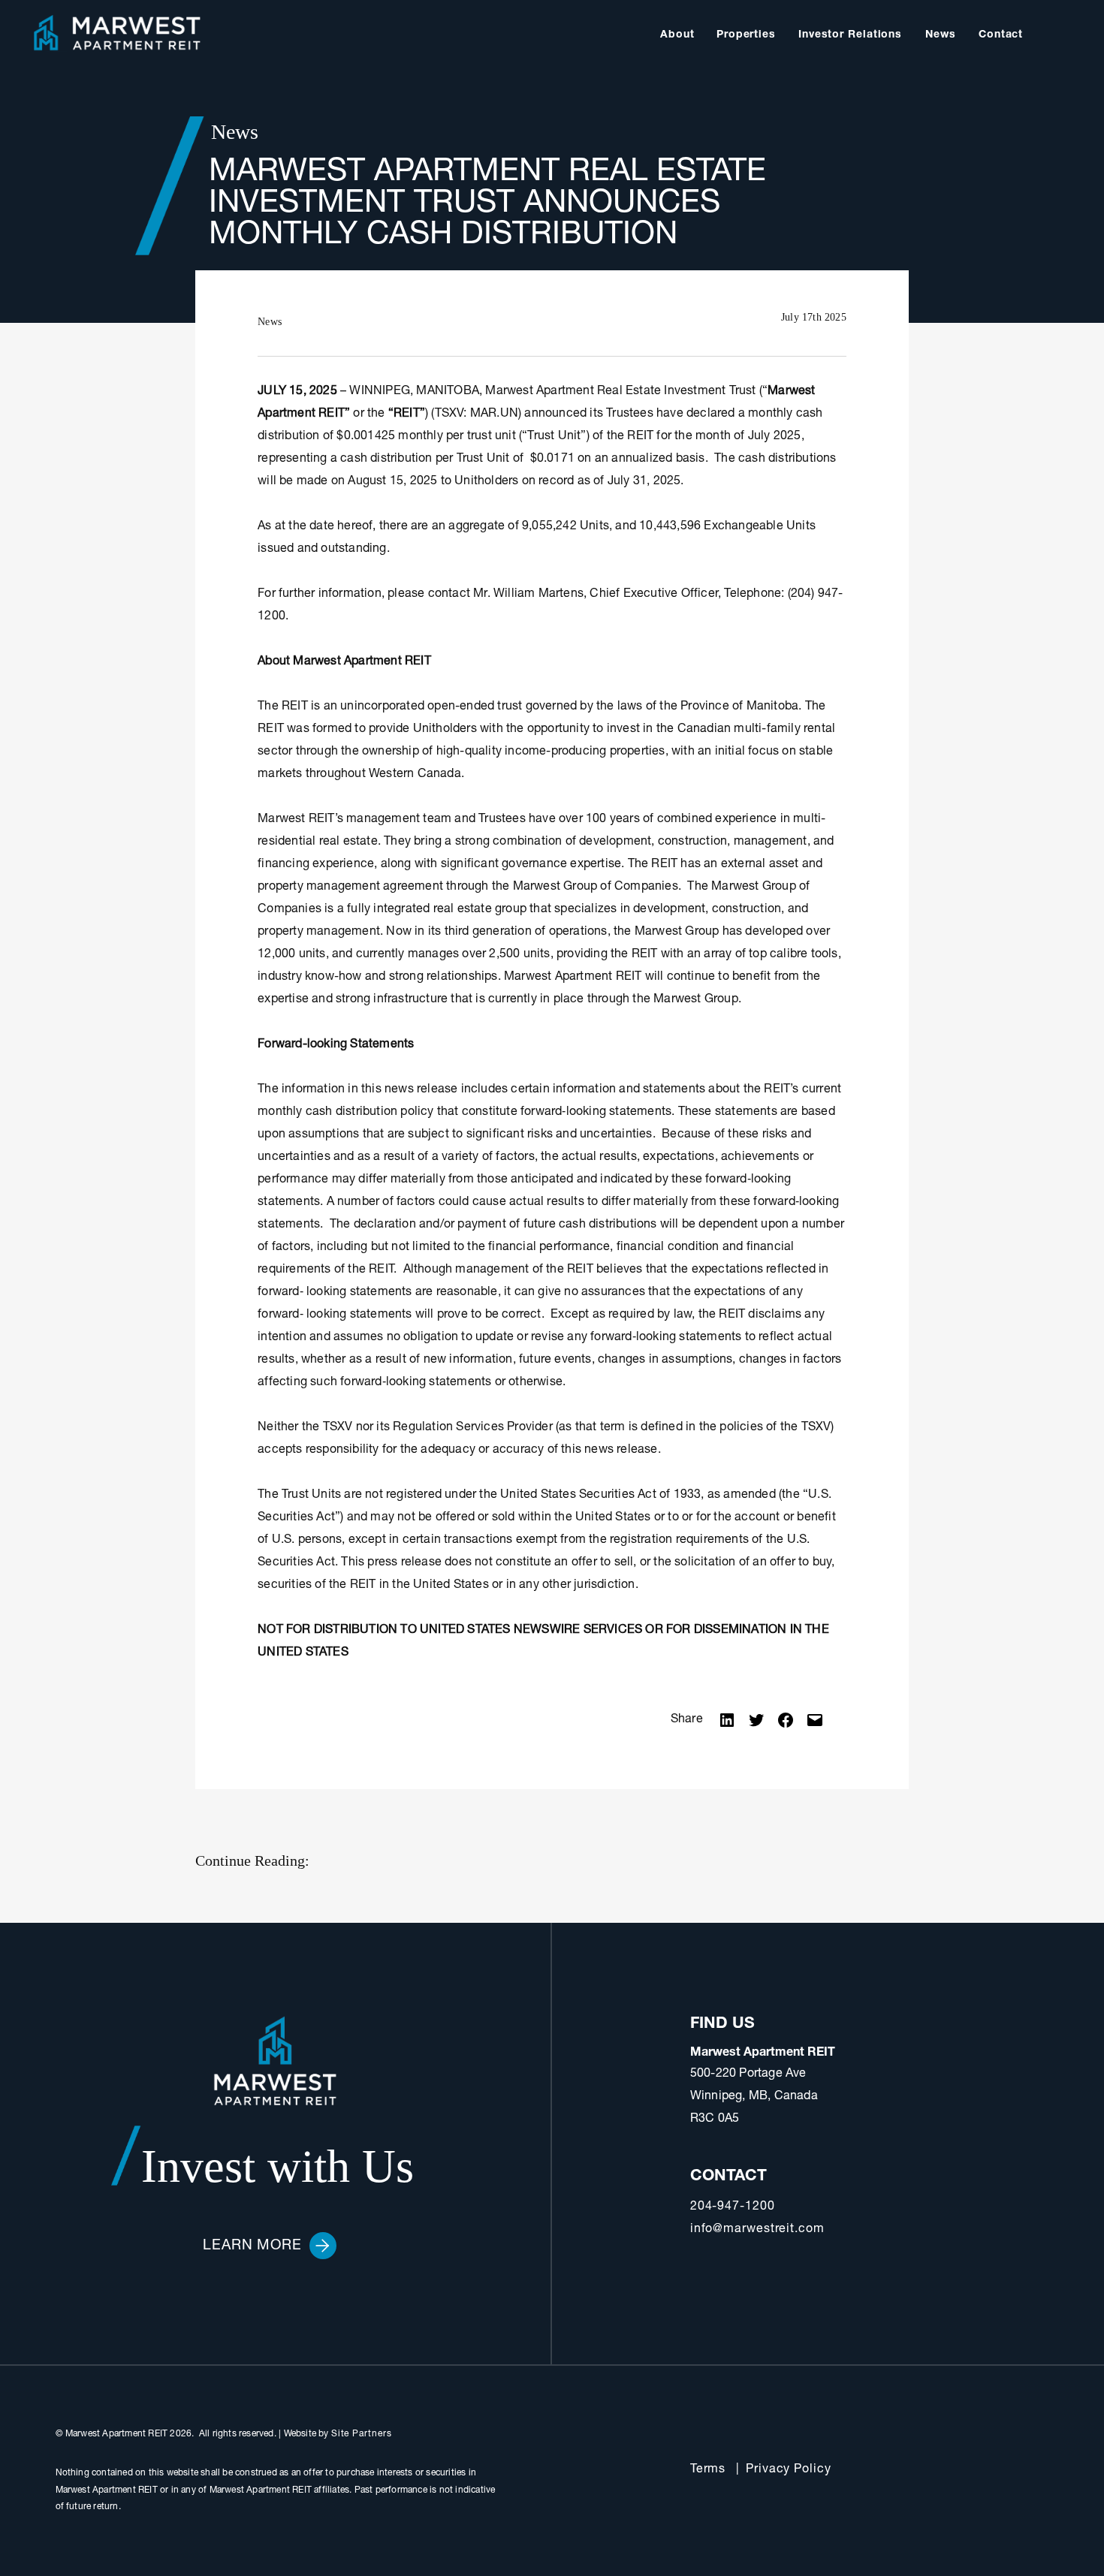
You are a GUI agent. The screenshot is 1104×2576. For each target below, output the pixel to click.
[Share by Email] (815, 1721)
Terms (708, 2470)
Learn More (252, 2246)
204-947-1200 (733, 2207)
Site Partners (362, 2434)
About (677, 35)
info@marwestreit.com (757, 2230)
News (941, 35)
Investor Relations (850, 35)
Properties (746, 35)
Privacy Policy (789, 2470)
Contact (1001, 35)
